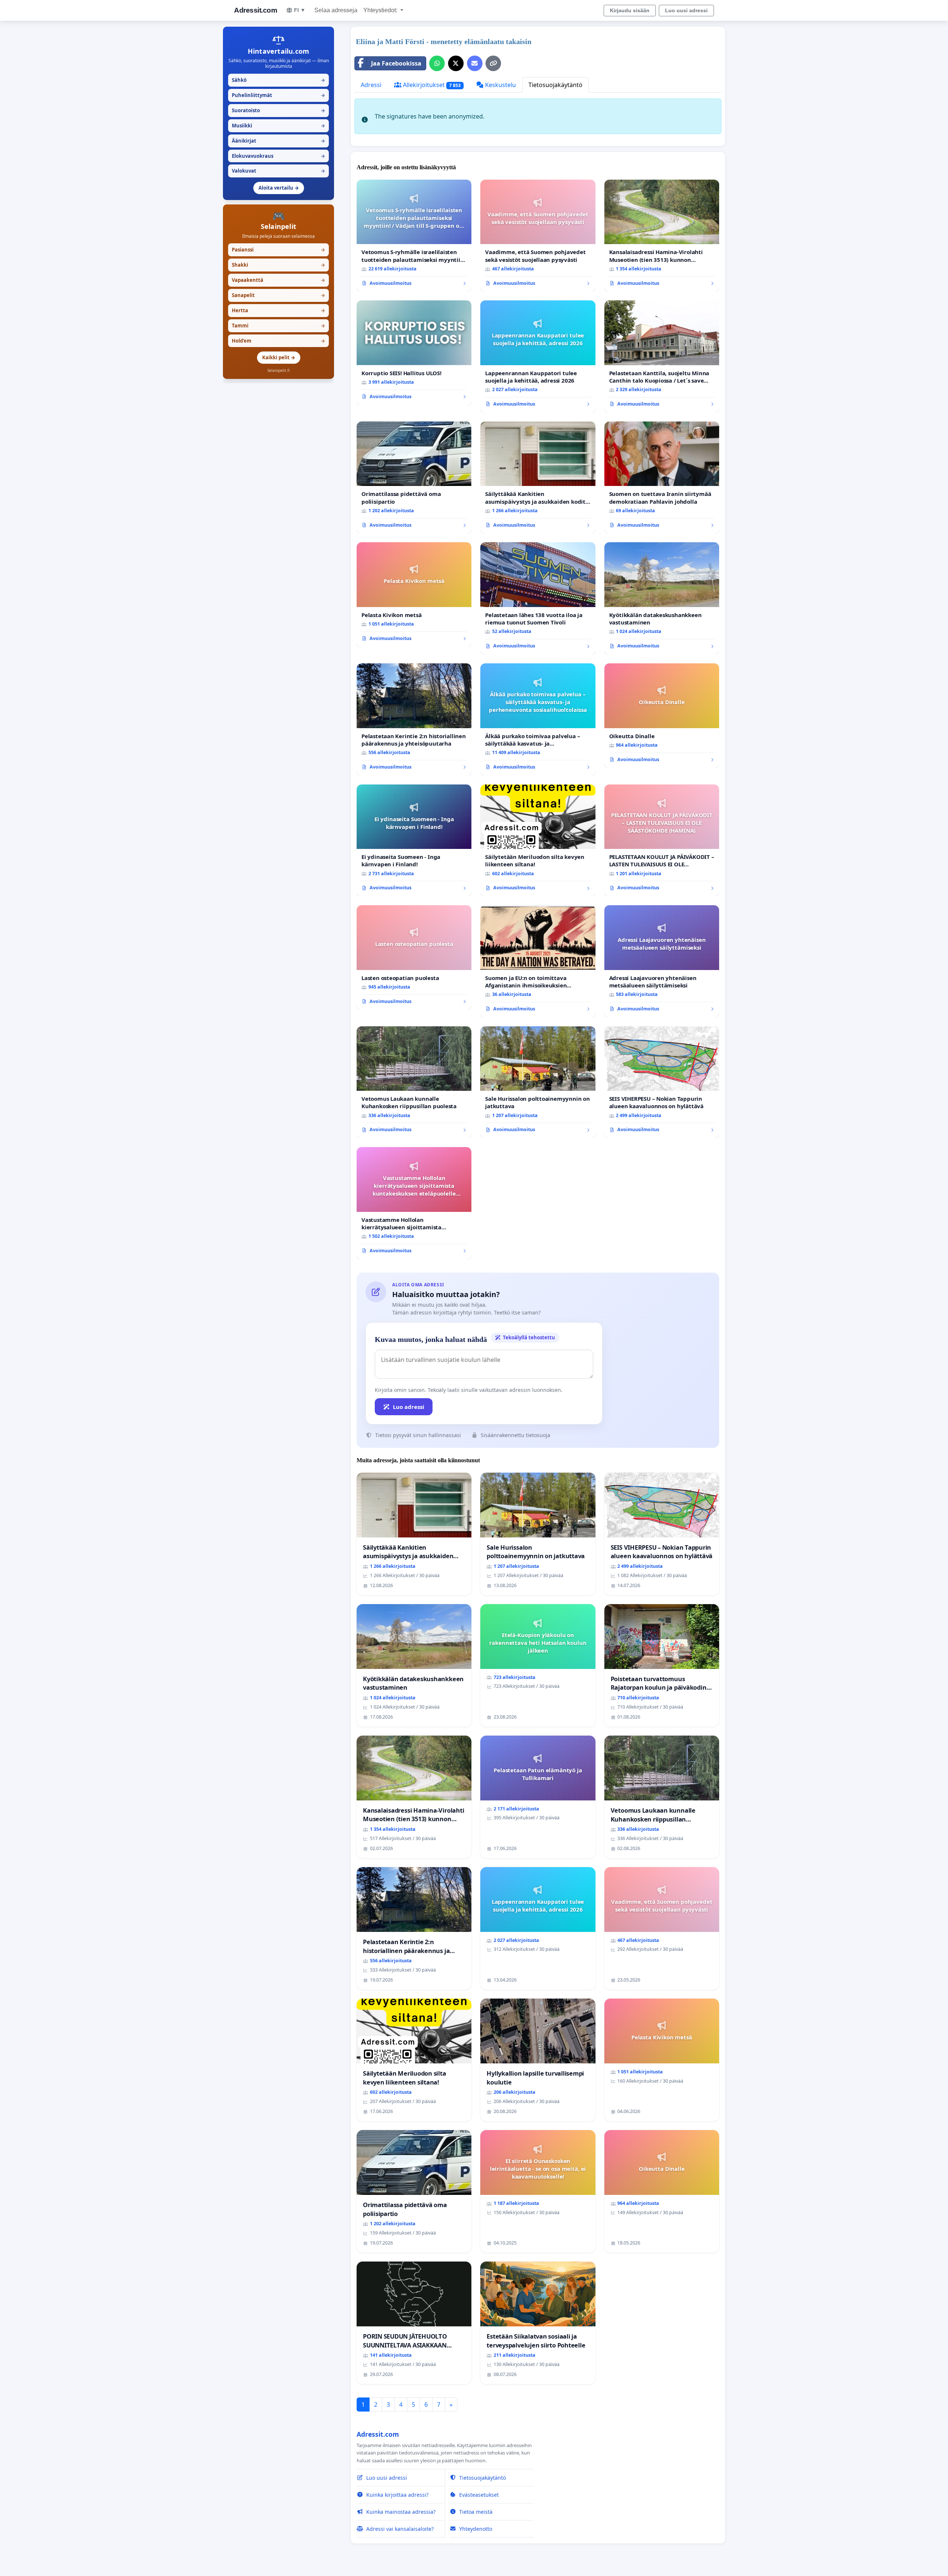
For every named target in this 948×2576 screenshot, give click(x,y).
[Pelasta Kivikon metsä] (414, 594)
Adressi (371, 85)
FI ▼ (300, 10)
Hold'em (278, 341)
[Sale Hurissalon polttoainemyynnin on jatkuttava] (538, 1082)
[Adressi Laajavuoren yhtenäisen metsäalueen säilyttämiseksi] (662, 961)
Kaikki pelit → (279, 357)
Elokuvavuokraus (278, 156)
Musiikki (278, 126)
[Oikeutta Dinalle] (662, 716)
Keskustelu (500, 85)
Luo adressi (409, 1407)
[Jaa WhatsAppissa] (437, 63)
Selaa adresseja (336, 10)
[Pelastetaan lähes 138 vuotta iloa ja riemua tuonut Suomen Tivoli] (538, 598)
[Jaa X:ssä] (456, 63)
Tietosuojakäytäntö (555, 85)
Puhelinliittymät (278, 95)
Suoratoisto (278, 110)
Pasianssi (278, 250)
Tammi (278, 326)
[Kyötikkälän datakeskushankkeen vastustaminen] (662, 598)
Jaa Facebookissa (396, 63)
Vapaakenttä (278, 280)
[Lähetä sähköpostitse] (475, 63)
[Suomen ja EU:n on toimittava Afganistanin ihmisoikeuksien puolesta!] (538, 961)
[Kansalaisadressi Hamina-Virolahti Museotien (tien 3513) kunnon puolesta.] (662, 236)
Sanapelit (278, 295)
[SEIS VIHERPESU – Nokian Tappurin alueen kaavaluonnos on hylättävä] (662, 1082)
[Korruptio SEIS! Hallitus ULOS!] (414, 353)
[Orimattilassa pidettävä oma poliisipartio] (414, 478)
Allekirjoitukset (431, 85)
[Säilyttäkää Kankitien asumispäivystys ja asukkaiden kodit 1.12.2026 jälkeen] (538, 478)
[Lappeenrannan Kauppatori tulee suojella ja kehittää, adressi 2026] (538, 356)
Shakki (278, 265)
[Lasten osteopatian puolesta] (414, 957)
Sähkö (278, 80)
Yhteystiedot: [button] (381, 10)
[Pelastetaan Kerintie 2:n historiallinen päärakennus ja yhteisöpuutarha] (414, 719)
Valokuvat (278, 171)
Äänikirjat (278, 141)
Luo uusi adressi (686, 10)
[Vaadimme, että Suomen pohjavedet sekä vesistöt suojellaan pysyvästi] (538, 236)
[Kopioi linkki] (493, 63)
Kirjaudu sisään (630, 10)
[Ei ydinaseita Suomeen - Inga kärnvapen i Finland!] (414, 841)
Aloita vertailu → (279, 188)
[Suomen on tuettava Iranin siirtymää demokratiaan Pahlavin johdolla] (662, 478)
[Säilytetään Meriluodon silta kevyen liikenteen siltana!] (538, 841)
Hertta (278, 310)
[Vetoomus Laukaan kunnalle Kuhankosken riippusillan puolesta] (414, 1082)
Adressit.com (256, 10)
